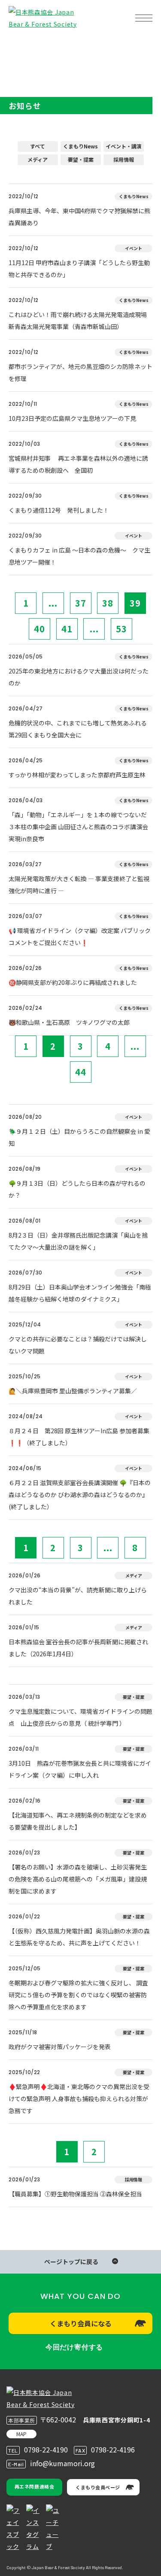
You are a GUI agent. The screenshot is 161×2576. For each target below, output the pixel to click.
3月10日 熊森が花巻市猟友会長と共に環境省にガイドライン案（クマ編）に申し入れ (80, 1769)
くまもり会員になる (81, 2323)
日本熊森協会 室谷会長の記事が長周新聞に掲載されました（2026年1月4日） (78, 1648)
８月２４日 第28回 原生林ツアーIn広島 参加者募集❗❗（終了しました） (79, 1437)
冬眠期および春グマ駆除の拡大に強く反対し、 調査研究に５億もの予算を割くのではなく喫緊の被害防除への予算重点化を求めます (78, 1995)
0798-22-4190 (46, 2449)
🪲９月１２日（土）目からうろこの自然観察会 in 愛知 (79, 1137)
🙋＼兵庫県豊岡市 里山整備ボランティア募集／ (73, 1391)
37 (81, 603)
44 (81, 1072)
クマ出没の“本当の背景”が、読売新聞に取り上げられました (78, 1596)
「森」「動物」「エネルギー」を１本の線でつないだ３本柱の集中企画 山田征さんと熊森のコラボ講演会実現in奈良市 (78, 827)
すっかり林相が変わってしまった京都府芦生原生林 (77, 775)
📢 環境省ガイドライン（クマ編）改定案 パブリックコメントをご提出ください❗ (80, 936)
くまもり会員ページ (98, 2487)
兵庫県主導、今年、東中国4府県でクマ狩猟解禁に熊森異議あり (79, 217)
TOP (21, 45)
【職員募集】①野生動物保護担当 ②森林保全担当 (75, 2194)
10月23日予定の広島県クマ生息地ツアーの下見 (72, 418)
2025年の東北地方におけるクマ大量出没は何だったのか (79, 677)
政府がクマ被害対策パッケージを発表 (60, 2047)
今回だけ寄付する (74, 2347)
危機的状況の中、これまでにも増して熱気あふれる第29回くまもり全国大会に (78, 729)
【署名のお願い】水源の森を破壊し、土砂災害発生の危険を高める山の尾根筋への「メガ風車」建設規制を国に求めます (78, 1879)
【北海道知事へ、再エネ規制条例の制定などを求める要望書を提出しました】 (78, 1821)
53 (122, 629)
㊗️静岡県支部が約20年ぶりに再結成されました (73, 982)
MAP (21, 2434)
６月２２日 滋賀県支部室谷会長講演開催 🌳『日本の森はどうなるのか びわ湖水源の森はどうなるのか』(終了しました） (80, 1495)
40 (39, 629)
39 (135, 603)
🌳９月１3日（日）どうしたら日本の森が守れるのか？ (77, 1189)
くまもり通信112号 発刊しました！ (59, 510)
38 (108, 603)
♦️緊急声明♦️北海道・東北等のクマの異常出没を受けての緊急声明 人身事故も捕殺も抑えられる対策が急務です (79, 2099)
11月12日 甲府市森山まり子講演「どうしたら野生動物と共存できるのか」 (79, 269)
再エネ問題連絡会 (34, 2486)
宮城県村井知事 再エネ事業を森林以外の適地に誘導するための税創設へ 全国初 (78, 464)
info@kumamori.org (62, 2463)
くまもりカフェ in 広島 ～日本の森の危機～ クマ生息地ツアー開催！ (79, 556)
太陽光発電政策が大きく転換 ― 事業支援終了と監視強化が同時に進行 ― (79, 885)
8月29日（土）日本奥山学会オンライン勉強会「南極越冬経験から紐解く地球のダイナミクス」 (80, 1293)
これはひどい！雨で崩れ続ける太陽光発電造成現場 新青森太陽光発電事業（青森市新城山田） (80, 320)
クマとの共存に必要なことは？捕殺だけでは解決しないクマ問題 (78, 1345)
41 (67, 629)
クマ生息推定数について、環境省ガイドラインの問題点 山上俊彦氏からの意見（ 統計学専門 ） (80, 1717)
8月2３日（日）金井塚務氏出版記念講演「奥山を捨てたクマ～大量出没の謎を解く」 (78, 1241)
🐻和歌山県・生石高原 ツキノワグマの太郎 (69, 1022)
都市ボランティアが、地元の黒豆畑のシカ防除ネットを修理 (80, 372)
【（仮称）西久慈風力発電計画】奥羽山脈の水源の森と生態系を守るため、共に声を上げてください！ (79, 1937)
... (53, 603)
